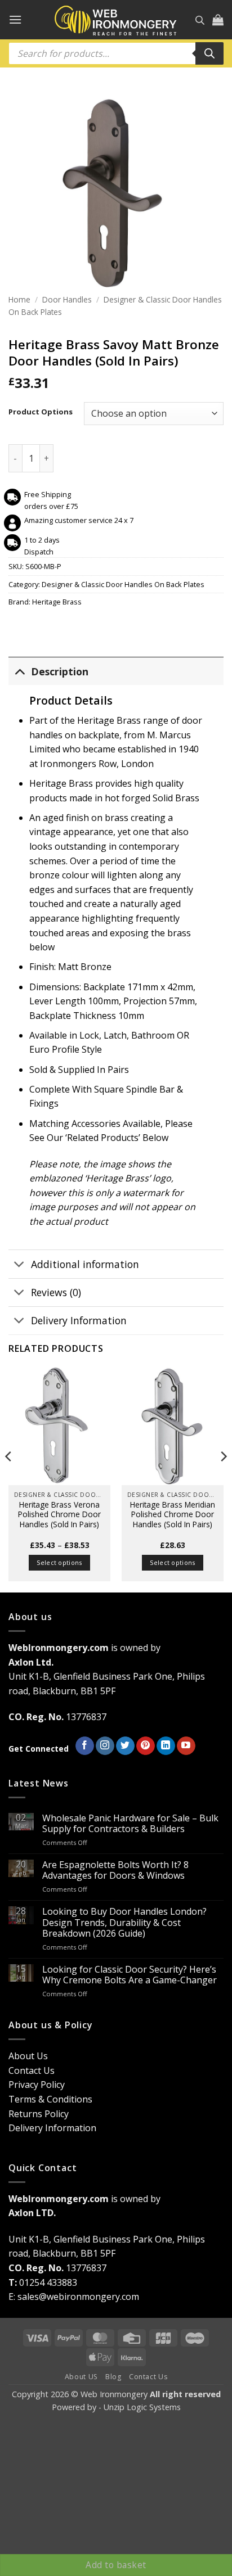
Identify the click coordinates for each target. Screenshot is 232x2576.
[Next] (223, 1479)
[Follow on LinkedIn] (166, 1746)
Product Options (41, 412)
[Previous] (9, 1479)
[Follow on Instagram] (105, 1746)
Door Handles (67, 299)
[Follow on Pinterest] (146, 1746)
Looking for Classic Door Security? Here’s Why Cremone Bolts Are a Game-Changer (130, 1975)
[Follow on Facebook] (85, 1746)
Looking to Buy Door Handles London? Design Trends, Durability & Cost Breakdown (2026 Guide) (124, 1923)
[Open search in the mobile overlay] (200, 20)
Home (19, 299)
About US (81, 2377)
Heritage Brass (57, 602)
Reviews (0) (56, 1292)
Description (60, 671)
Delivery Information (79, 1320)
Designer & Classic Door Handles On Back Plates (123, 584)
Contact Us (32, 2070)
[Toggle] (19, 671)
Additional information (85, 1264)
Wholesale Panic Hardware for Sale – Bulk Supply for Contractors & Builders (130, 1824)
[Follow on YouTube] (186, 1746)
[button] (15, 19)
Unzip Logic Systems (142, 2407)
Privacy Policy (37, 2085)
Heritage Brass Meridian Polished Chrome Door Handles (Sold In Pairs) (173, 1515)
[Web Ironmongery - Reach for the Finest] (116, 20)
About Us (28, 2056)
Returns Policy (39, 2114)
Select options (59, 1562)
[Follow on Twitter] (125, 1746)
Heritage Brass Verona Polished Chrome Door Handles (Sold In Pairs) (59, 1515)
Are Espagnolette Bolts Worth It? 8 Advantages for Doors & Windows (115, 1870)
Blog (113, 2377)
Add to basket (116, 2565)
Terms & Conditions (50, 2099)
